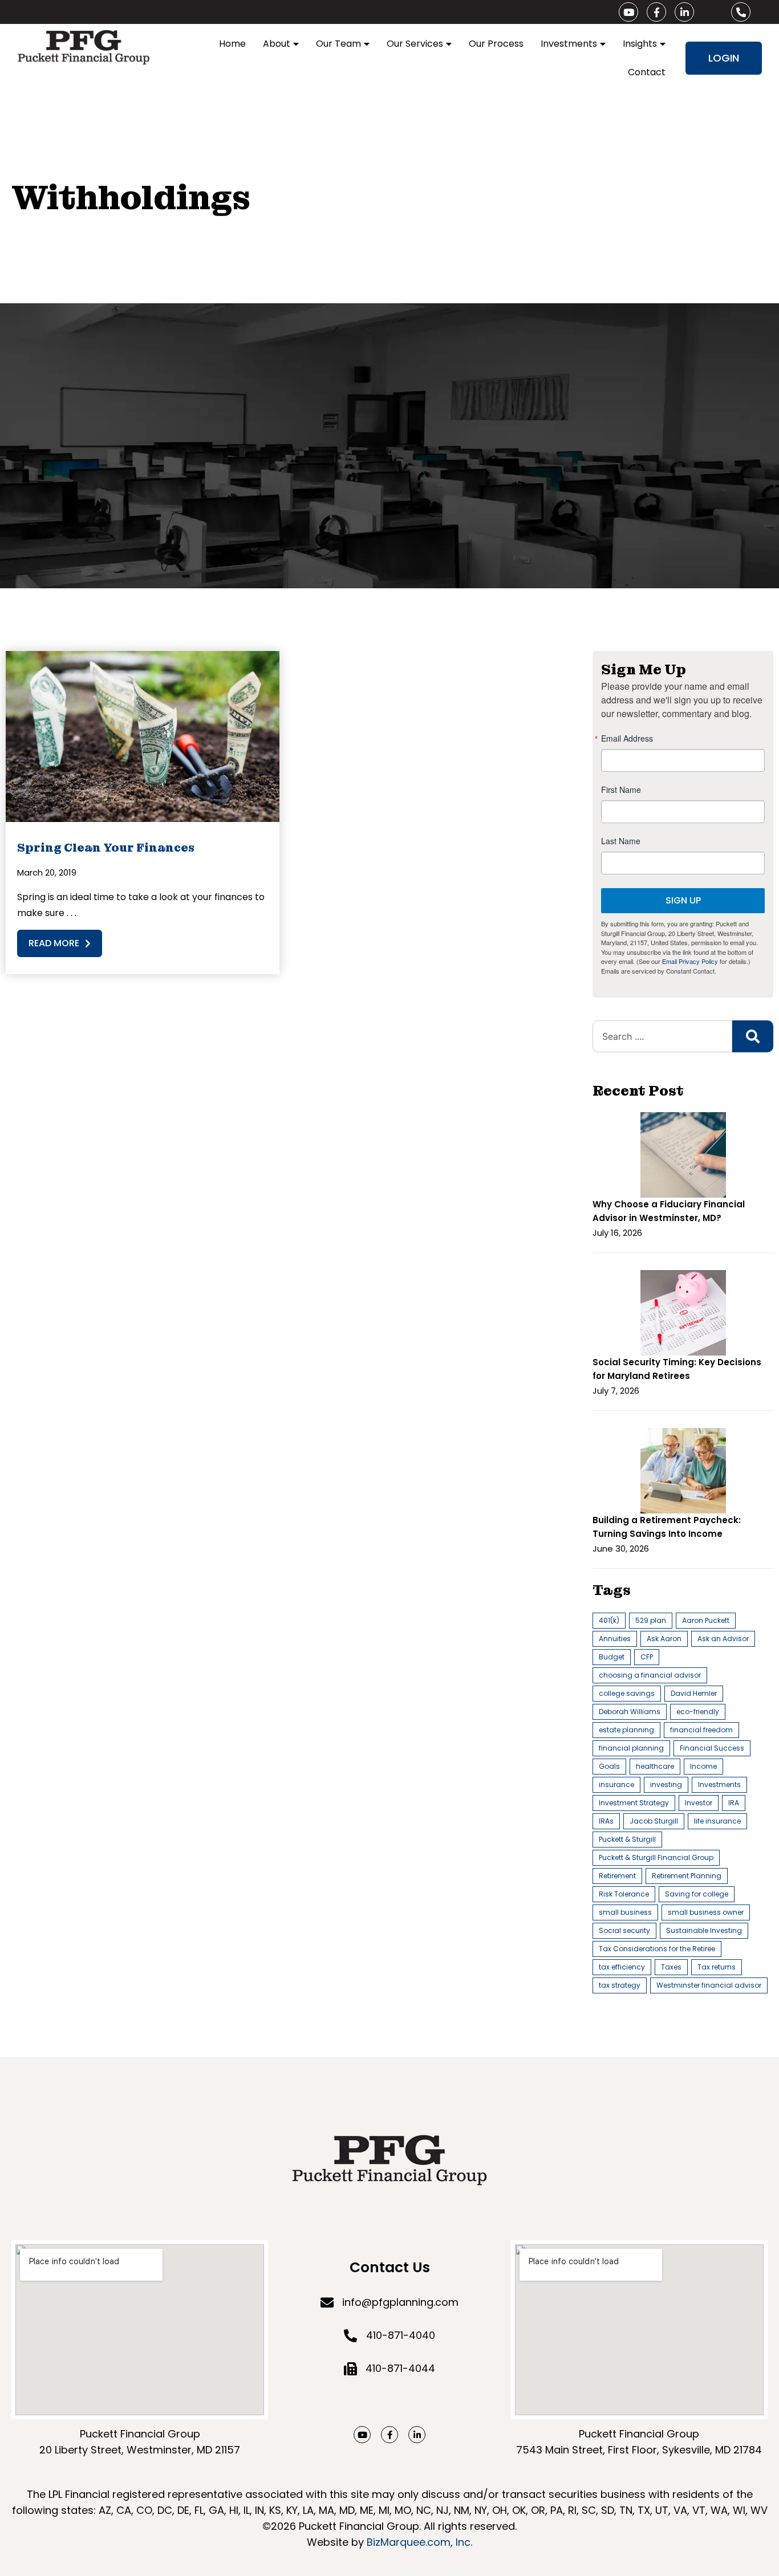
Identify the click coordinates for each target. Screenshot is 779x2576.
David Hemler (694, 1693)
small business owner (706, 1912)
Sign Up (683, 900)
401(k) (609, 1620)
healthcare (655, 1766)
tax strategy (620, 1985)
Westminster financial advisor (709, 1985)
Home (232, 44)
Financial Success (712, 1748)
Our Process (496, 44)
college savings (627, 1693)
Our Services (415, 44)
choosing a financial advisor (650, 1675)
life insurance (717, 1821)
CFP (647, 1657)
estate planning (626, 1730)
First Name (621, 790)
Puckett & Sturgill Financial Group (656, 1857)
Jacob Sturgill (654, 1821)
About (277, 44)
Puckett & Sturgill (627, 1839)
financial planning (631, 1748)
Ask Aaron (664, 1639)
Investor (699, 1803)
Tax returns (717, 1967)
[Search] (753, 1036)
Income (703, 1766)
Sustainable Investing (704, 1930)
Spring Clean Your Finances (106, 848)
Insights (640, 44)
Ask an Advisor (723, 1639)
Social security (624, 1930)
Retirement (617, 1876)
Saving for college (697, 1894)
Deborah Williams (630, 1712)
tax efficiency (622, 1967)
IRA (734, 1803)
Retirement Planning (687, 1876)
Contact (647, 72)
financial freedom (701, 1730)
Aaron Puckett (706, 1620)
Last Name (621, 841)
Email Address (627, 738)
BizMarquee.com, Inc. (419, 2542)
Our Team (338, 44)
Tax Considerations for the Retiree (657, 1949)
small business (625, 1912)
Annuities (615, 1639)
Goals (609, 1766)
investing (666, 1785)
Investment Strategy (634, 1803)
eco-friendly (698, 1712)
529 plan (651, 1620)
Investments (569, 44)
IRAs (606, 1821)
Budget (612, 1657)
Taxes (671, 1967)
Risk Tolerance (624, 1894)
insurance (616, 1785)
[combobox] (662, 1036)
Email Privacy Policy (690, 961)
